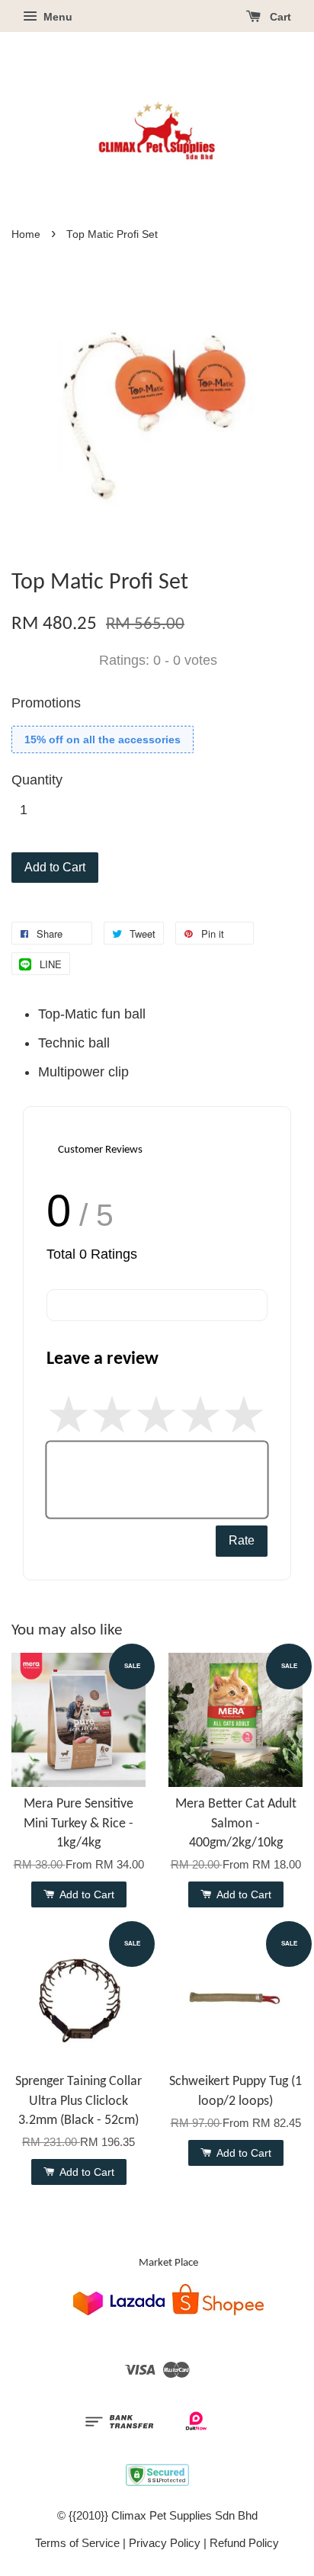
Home (26, 234)
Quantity (37, 780)
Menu (56, 17)
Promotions (46, 703)
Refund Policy (244, 2543)
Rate (242, 1540)
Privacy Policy (165, 2543)
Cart (279, 17)
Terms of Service (77, 2543)
